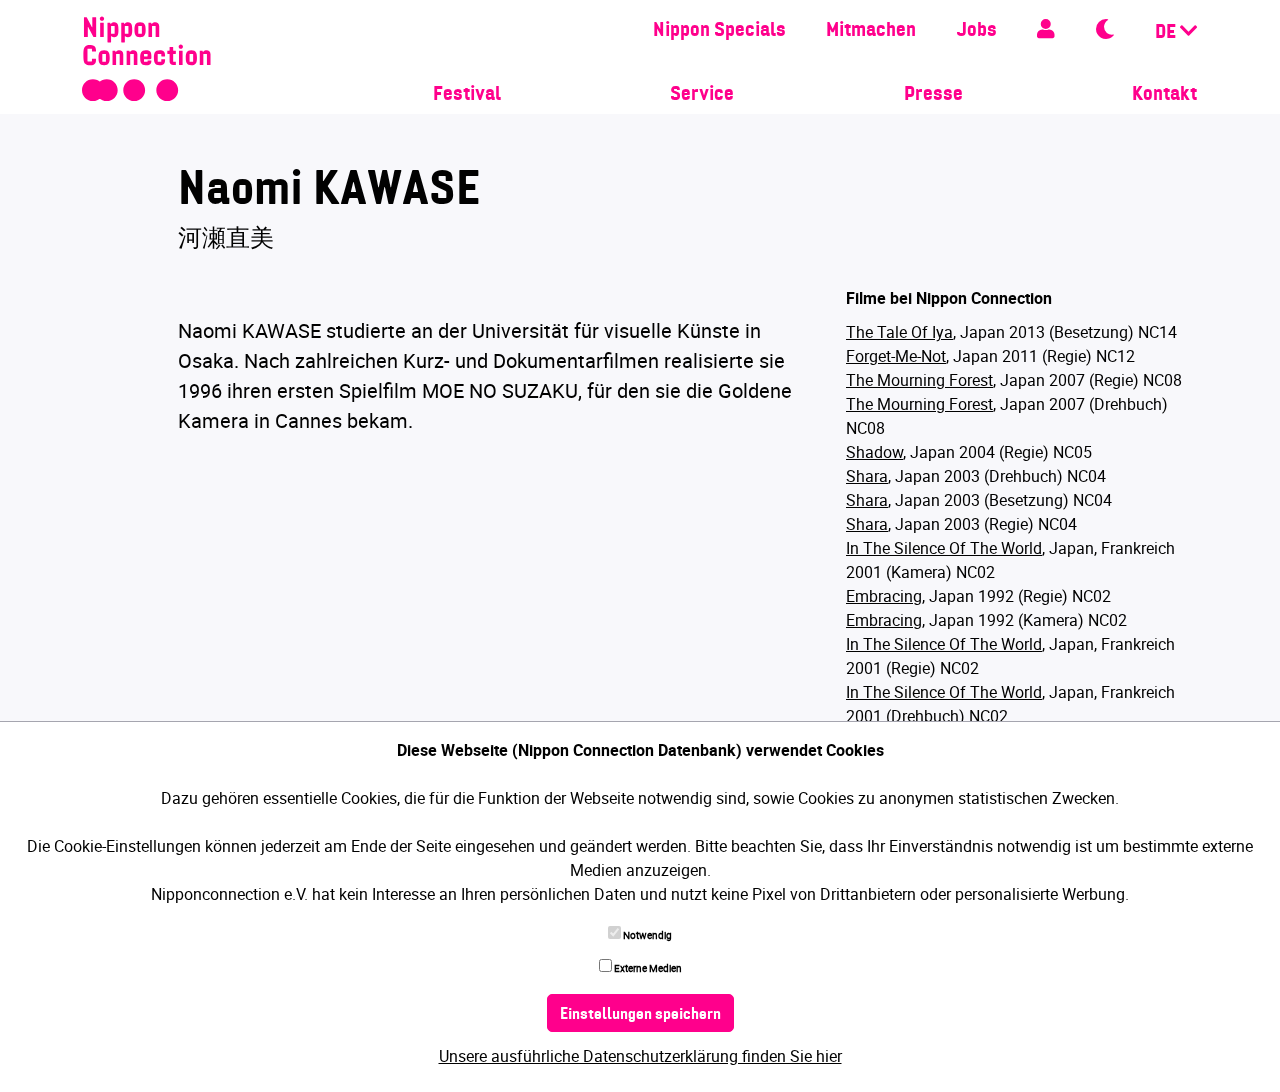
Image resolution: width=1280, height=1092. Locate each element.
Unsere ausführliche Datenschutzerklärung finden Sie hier (640, 1056)
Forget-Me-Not (896, 356)
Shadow (874, 452)
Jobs (976, 31)
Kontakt (1164, 95)
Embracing (884, 596)
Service (702, 95)
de (1167, 33)
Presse (933, 95)
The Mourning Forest (919, 380)
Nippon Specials (719, 31)
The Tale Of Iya (899, 332)
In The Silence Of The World (944, 548)
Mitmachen (871, 31)
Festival (467, 95)
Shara (867, 476)
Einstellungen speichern (640, 1015)
